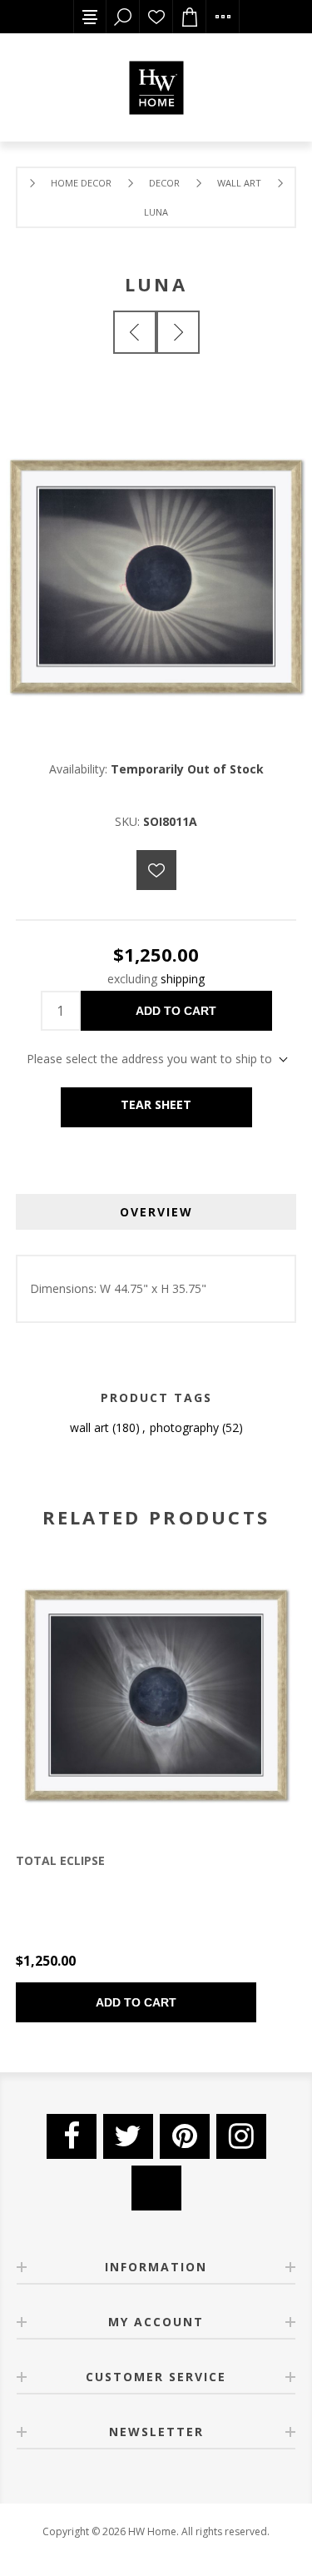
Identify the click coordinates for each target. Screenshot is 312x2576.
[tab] (156, 1212)
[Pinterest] (185, 2136)
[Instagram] (241, 2136)
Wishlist (156, 17)
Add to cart (176, 1011)
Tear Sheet (156, 1104)
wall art (89, 1427)
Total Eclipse (60, 1860)
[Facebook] (72, 2136)
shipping (183, 979)
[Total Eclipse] (178, 332)
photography (184, 1427)
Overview (156, 1212)
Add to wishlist (156, 870)
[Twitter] (128, 2136)
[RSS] (156, 2188)
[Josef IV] (135, 332)
